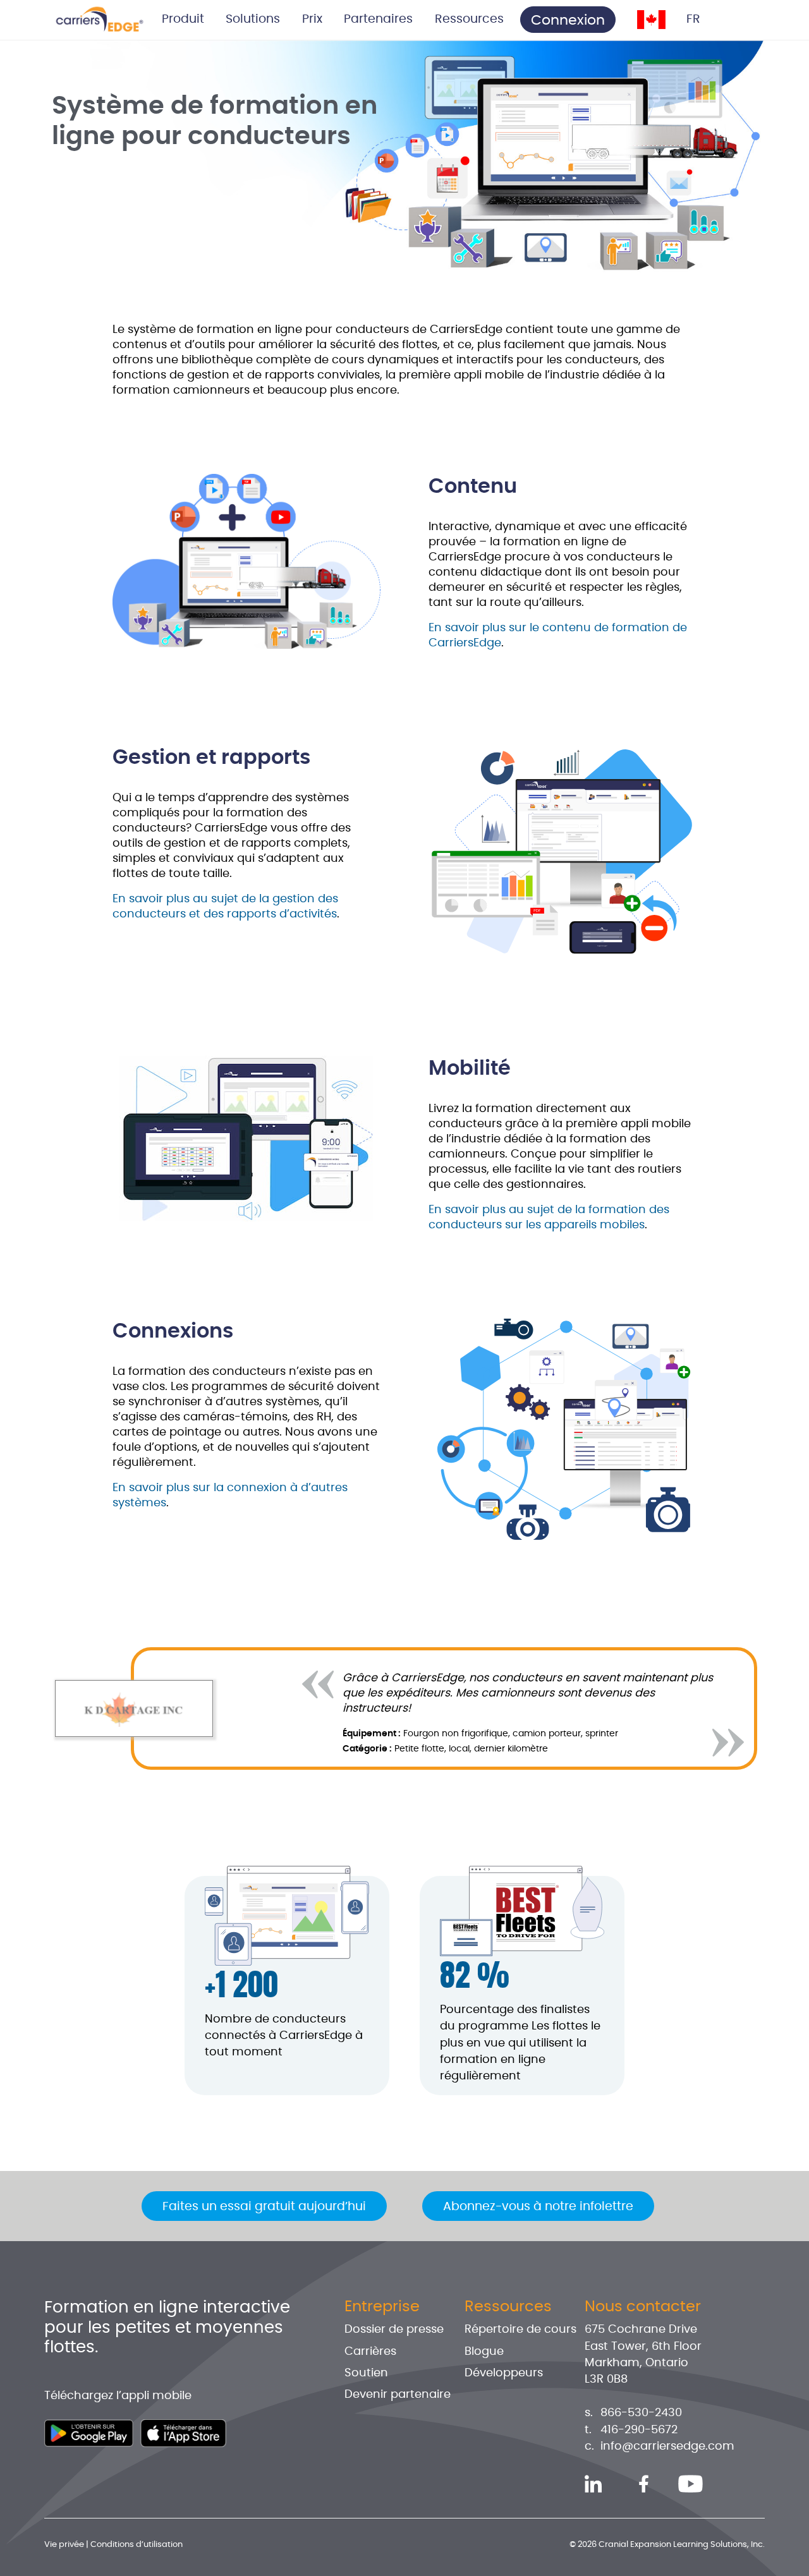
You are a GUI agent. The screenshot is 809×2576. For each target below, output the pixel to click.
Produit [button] (183, 19)
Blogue (484, 2352)
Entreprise (382, 2307)
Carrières (370, 2352)
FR (693, 19)
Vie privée (64, 2545)
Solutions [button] (253, 19)
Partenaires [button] (378, 19)
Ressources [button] (469, 19)
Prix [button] (312, 19)
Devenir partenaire (398, 2395)
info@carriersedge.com (667, 2446)
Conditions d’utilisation (137, 2545)
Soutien (366, 2373)
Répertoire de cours (520, 2330)
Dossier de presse (394, 2330)
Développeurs (504, 2373)
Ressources (508, 2307)
